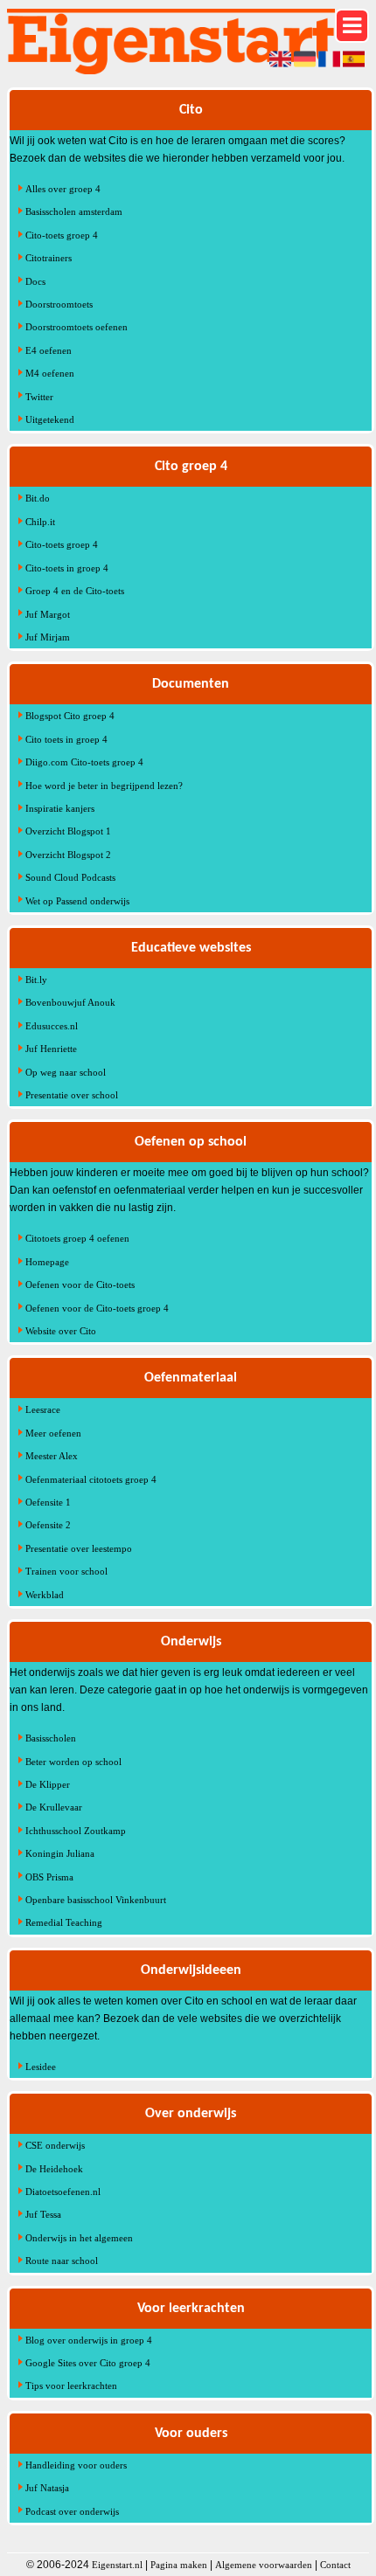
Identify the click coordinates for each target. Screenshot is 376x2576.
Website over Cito (61, 1331)
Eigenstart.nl (117, 2565)
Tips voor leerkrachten (71, 2386)
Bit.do (38, 498)
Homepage (47, 1262)
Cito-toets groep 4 (62, 235)
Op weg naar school (66, 1072)
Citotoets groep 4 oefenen (77, 1238)
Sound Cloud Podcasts (70, 877)
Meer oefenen (53, 1433)
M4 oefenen (50, 373)
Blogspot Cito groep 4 (70, 716)
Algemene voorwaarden (264, 2565)
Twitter (39, 397)
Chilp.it (40, 522)
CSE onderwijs (55, 2145)
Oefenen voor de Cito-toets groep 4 (97, 1308)
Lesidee (41, 2067)
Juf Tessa (43, 2214)
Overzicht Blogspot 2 (68, 855)
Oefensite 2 (48, 1525)
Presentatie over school (72, 1095)
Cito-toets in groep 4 (67, 568)
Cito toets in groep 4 (66, 739)
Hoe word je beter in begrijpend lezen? (104, 786)
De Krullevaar (54, 1807)
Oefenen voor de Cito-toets (80, 1285)
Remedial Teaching (64, 1922)
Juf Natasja (47, 2488)
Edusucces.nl (52, 1026)
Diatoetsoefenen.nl (63, 2192)
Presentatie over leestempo (79, 1548)
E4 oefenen (49, 350)
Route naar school (62, 2261)
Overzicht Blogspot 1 (68, 831)
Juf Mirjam (48, 637)
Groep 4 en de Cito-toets (75, 591)
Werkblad (45, 1595)
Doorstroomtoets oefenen (77, 327)
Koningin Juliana (60, 1853)
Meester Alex (52, 1456)
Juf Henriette (51, 1049)
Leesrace (43, 1409)
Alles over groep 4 (63, 189)
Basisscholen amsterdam (74, 211)
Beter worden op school (73, 1762)
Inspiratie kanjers (60, 808)
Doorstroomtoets (59, 304)
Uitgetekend (50, 419)
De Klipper (48, 1784)
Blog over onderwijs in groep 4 (89, 2340)
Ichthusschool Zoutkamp (76, 1831)
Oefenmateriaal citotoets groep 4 (91, 1479)
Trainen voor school (66, 1571)
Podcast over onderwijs (72, 2511)
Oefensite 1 (48, 1502)
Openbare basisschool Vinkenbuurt (96, 1900)
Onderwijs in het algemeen (79, 2238)
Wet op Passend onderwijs (77, 901)
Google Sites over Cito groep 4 (88, 2363)
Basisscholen (51, 1738)
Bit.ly (36, 980)
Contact (335, 2565)
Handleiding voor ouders (76, 2465)
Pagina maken (179, 2565)
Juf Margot (48, 614)
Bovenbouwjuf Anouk (70, 1002)
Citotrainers (49, 258)
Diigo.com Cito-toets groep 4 (84, 762)
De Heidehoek (54, 2169)
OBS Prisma (49, 1877)
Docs (35, 281)
